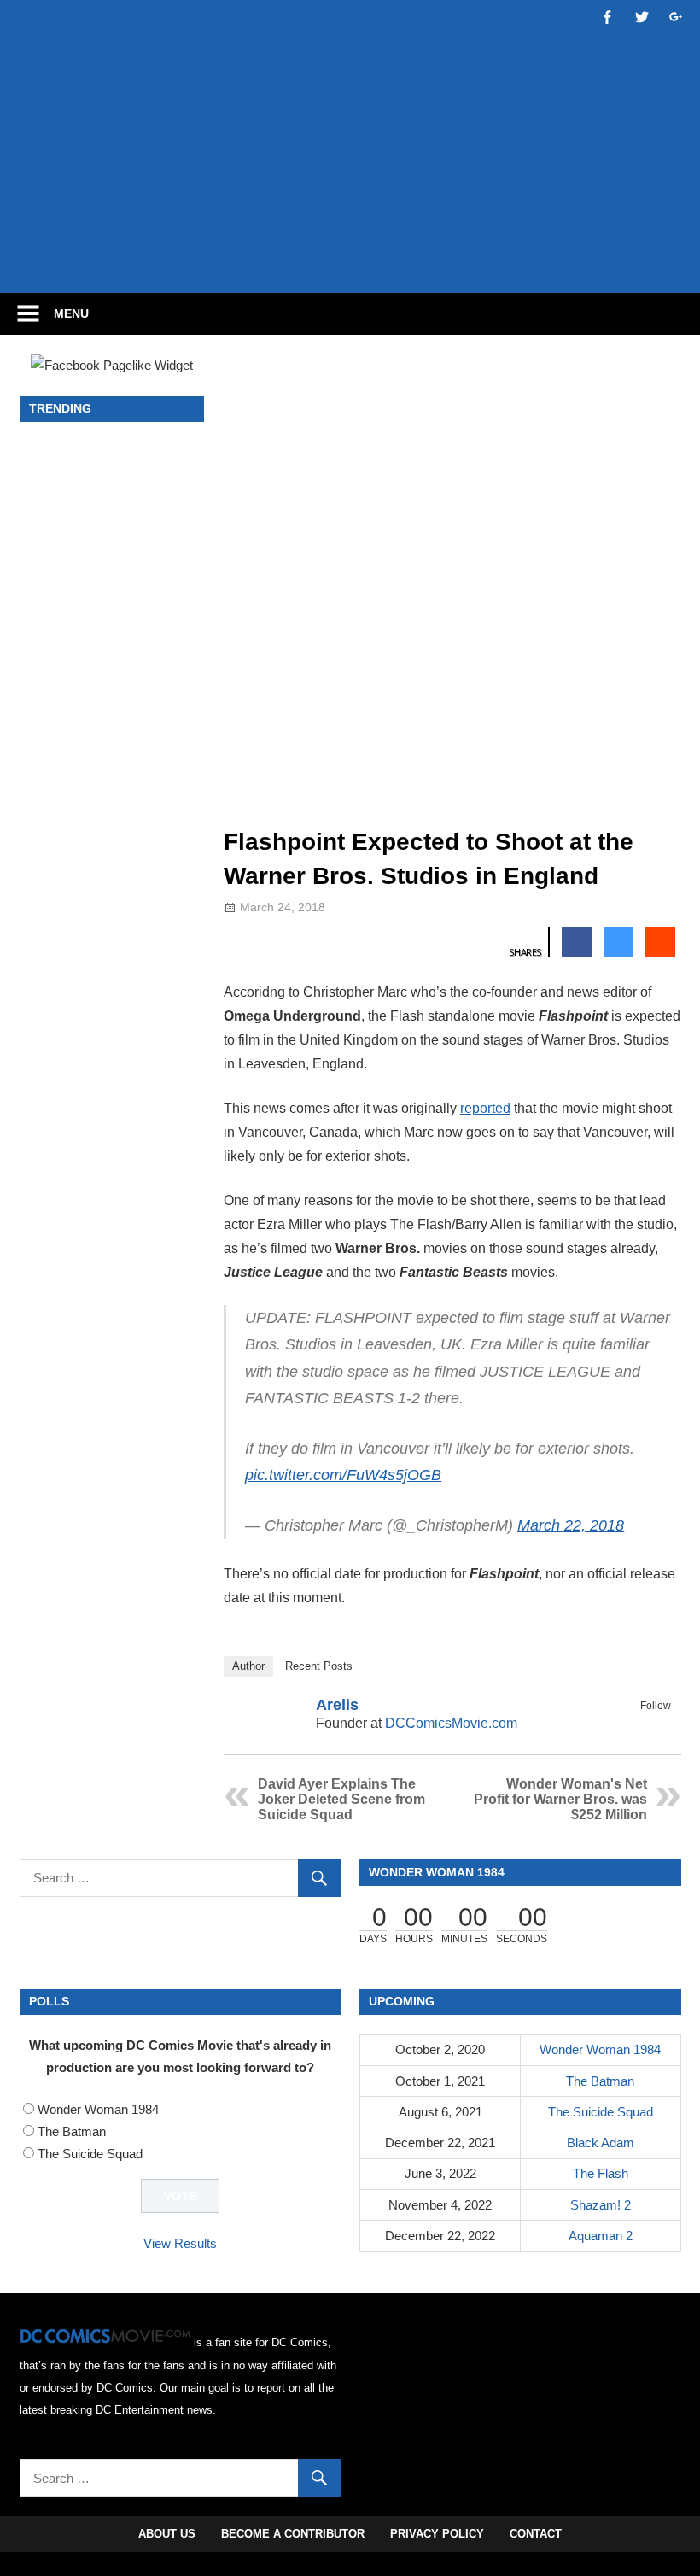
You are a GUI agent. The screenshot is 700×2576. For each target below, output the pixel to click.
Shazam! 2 (601, 2205)
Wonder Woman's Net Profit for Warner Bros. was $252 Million (560, 1799)
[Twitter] (660, 1725)
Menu (71, 313)
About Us (167, 2534)
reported (485, 1108)
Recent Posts (319, 1666)
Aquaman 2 (601, 2236)
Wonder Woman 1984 (98, 2109)
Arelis (337, 1705)
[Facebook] (638, 1725)
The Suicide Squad (90, 2154)
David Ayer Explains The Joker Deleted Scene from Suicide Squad (341, 1799)
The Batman (72, 2131)
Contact (536, 2534)
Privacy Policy (437, 2534)
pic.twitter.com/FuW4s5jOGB (343, 1475)
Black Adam (601, 2143)
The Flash (601, 2173)
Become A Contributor (293, 2534)
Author (248, 1666)
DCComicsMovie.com (451, 1723)
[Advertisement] (350, 228)
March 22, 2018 (571, 1525)
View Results (180, 2243)
